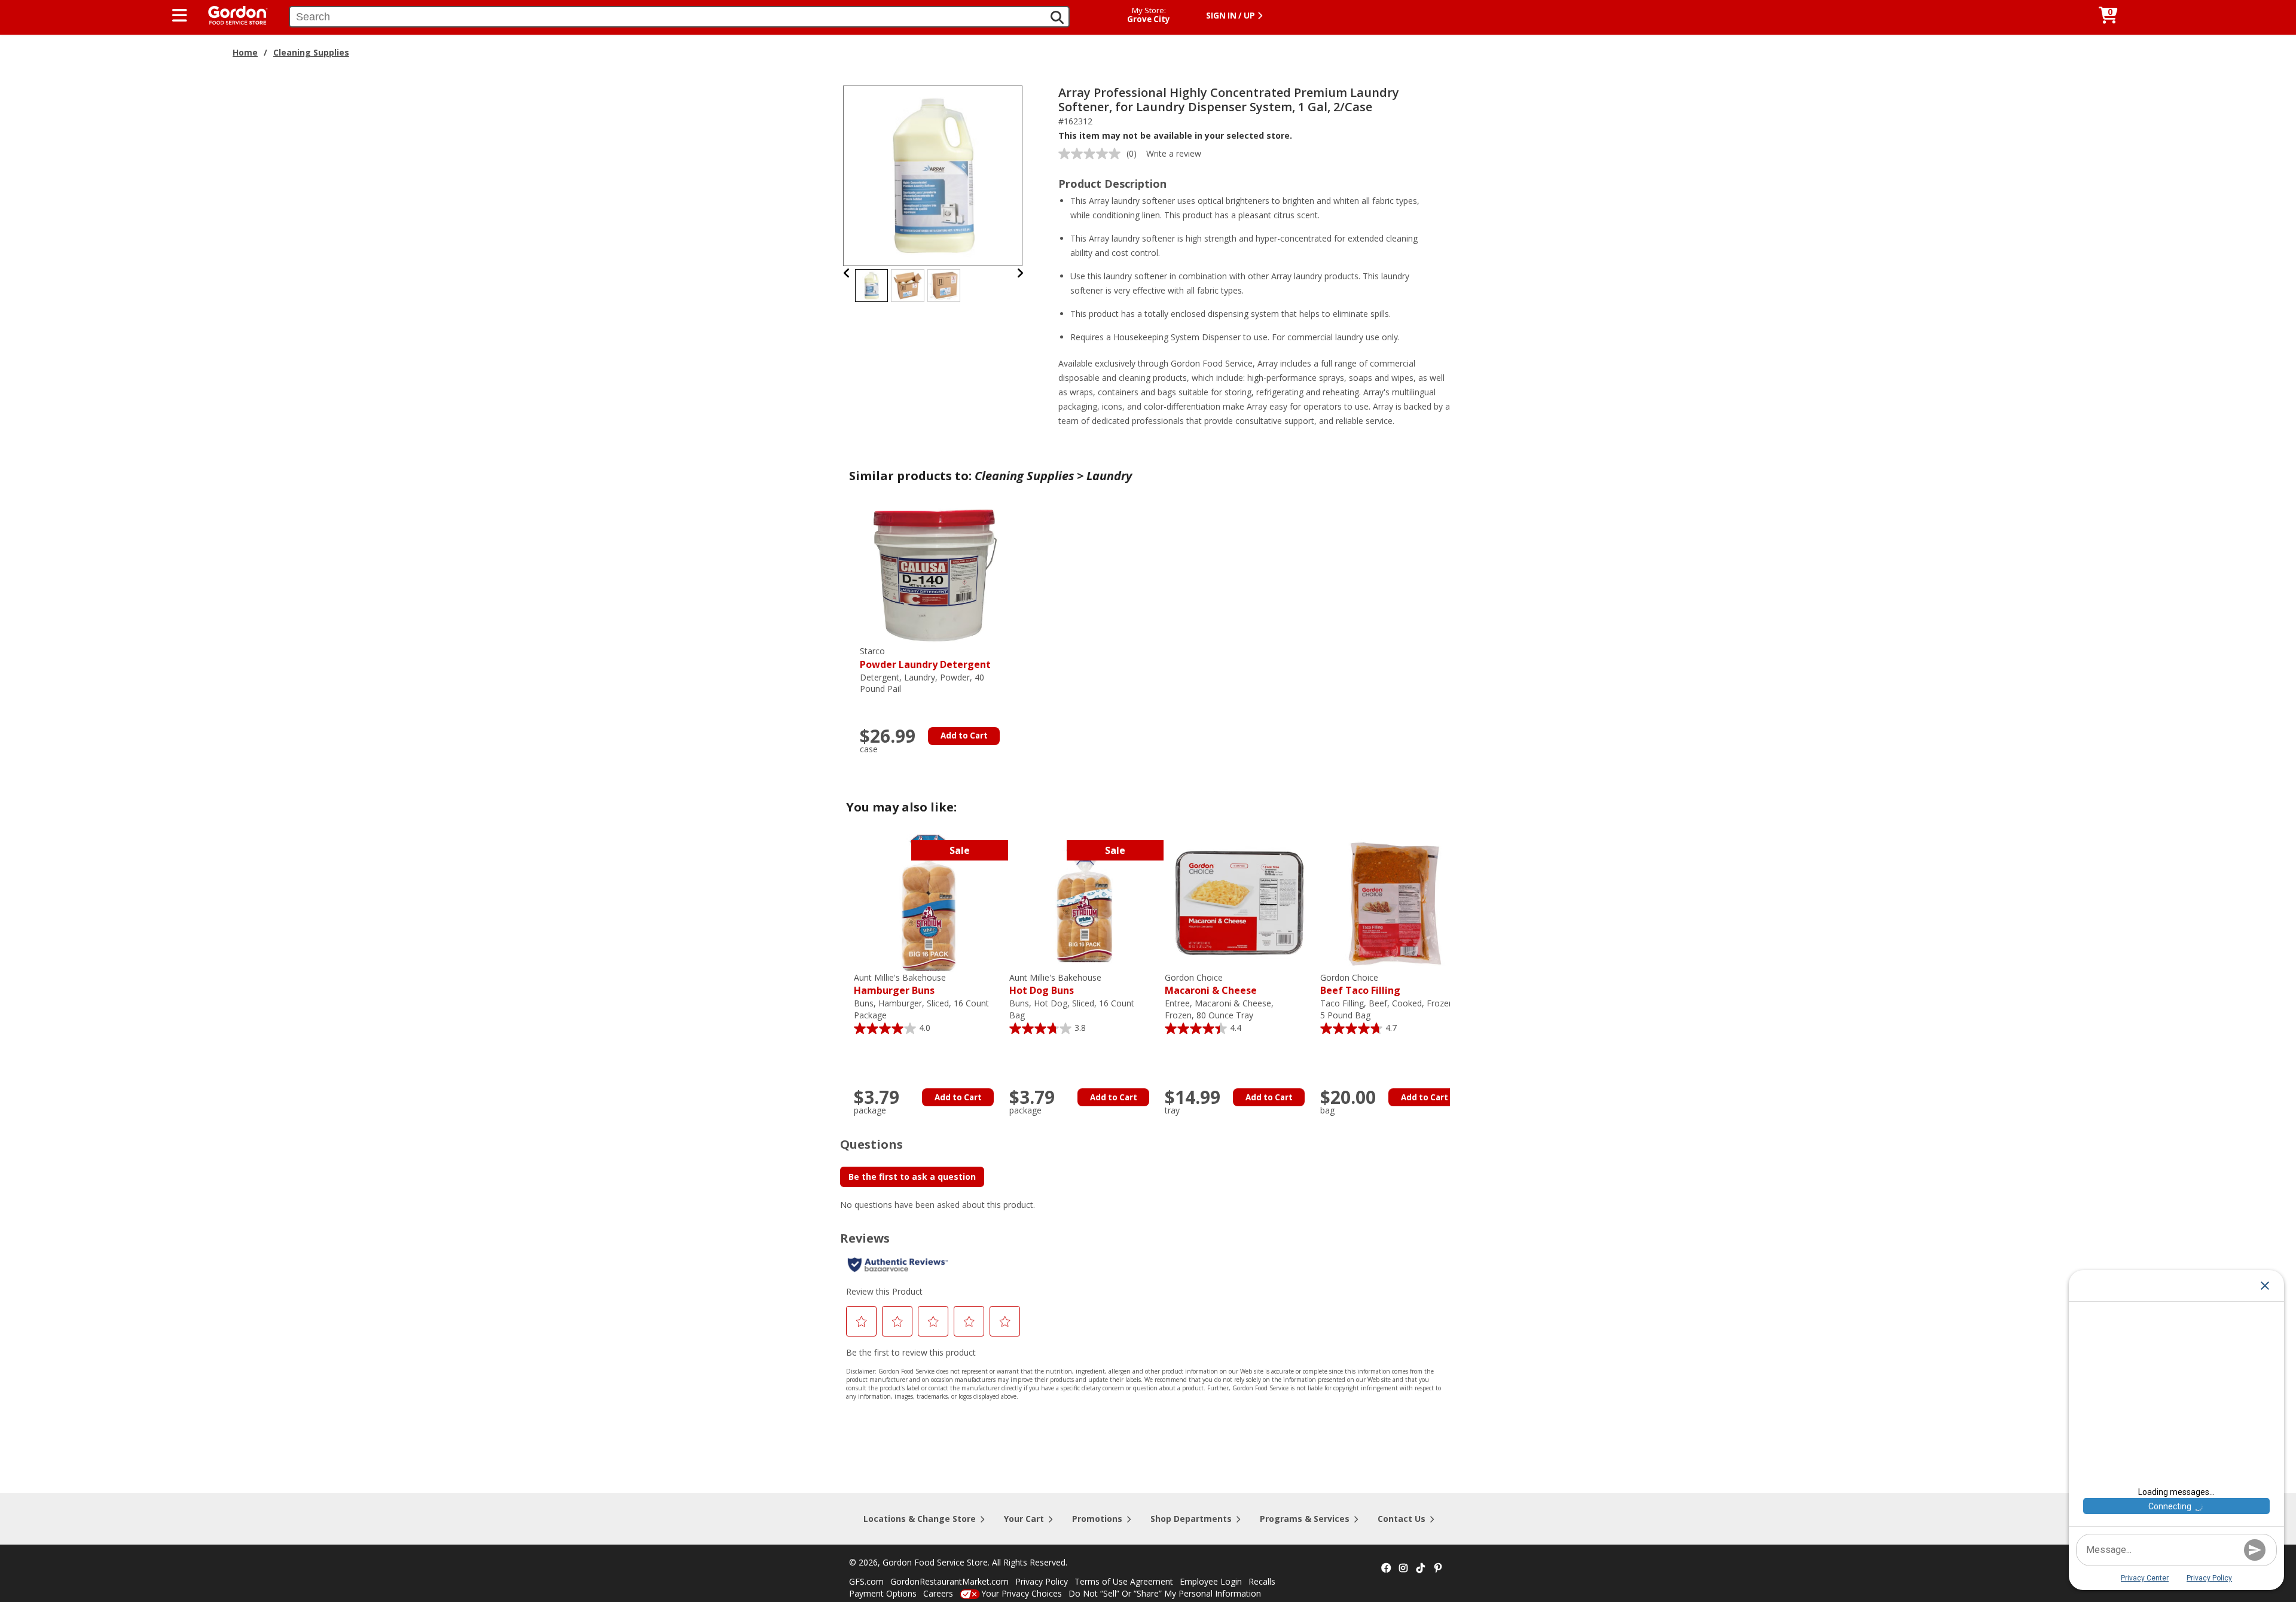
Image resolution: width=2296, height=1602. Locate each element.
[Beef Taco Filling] (1395, 902)
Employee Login (1211, 1581)
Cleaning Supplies (311, 52)
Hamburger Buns (900, 985)
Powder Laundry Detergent (925, 658)
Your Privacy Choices (1022, 1593)
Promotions (1097, 1519)
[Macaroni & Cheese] (1239, 902)
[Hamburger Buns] (929, 902)
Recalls (1262, 1581)
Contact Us (1402, 1519)
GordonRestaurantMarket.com (949, 1581)
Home (245, 52)
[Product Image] (933, 175)
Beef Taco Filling (1360, 985)
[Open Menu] (180, 16)
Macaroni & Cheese (1211, 985)
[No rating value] (1092, 154)
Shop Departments (1191, 1519)
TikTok (1421, 1569)
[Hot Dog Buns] (1084, 902)
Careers (938, 1593)
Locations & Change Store (920, 1519)
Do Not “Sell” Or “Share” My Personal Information (1165, 1593)
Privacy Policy (1042, 1581)
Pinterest (1438, 1569)
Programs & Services (1305, 1519)
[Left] (847, 273)
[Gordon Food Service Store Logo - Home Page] (232, 14)
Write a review (1174, 153)
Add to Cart (964, 736)
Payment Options (883, 1593)
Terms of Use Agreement (1124, 1581)
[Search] (1057, 17)
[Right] (1020, 273)
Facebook (1386, 1569)
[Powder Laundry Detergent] (935, 576)
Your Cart (1024, 1519)
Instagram (1403, 1569)
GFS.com (866, 1581)
